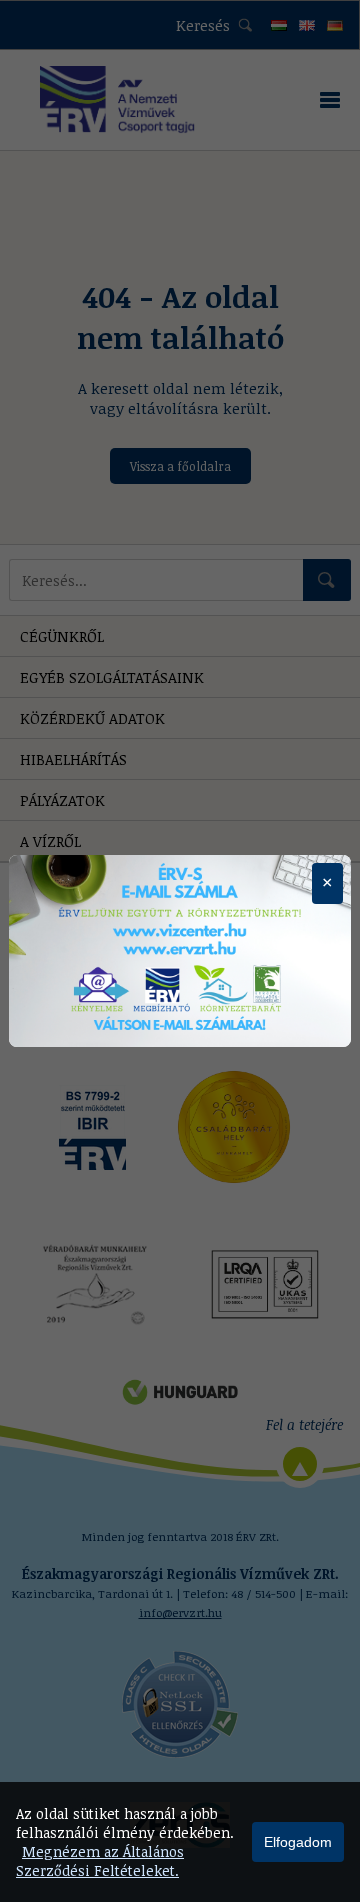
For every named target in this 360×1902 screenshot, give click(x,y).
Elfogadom (298, 1842)
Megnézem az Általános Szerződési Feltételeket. (100, 1861)
